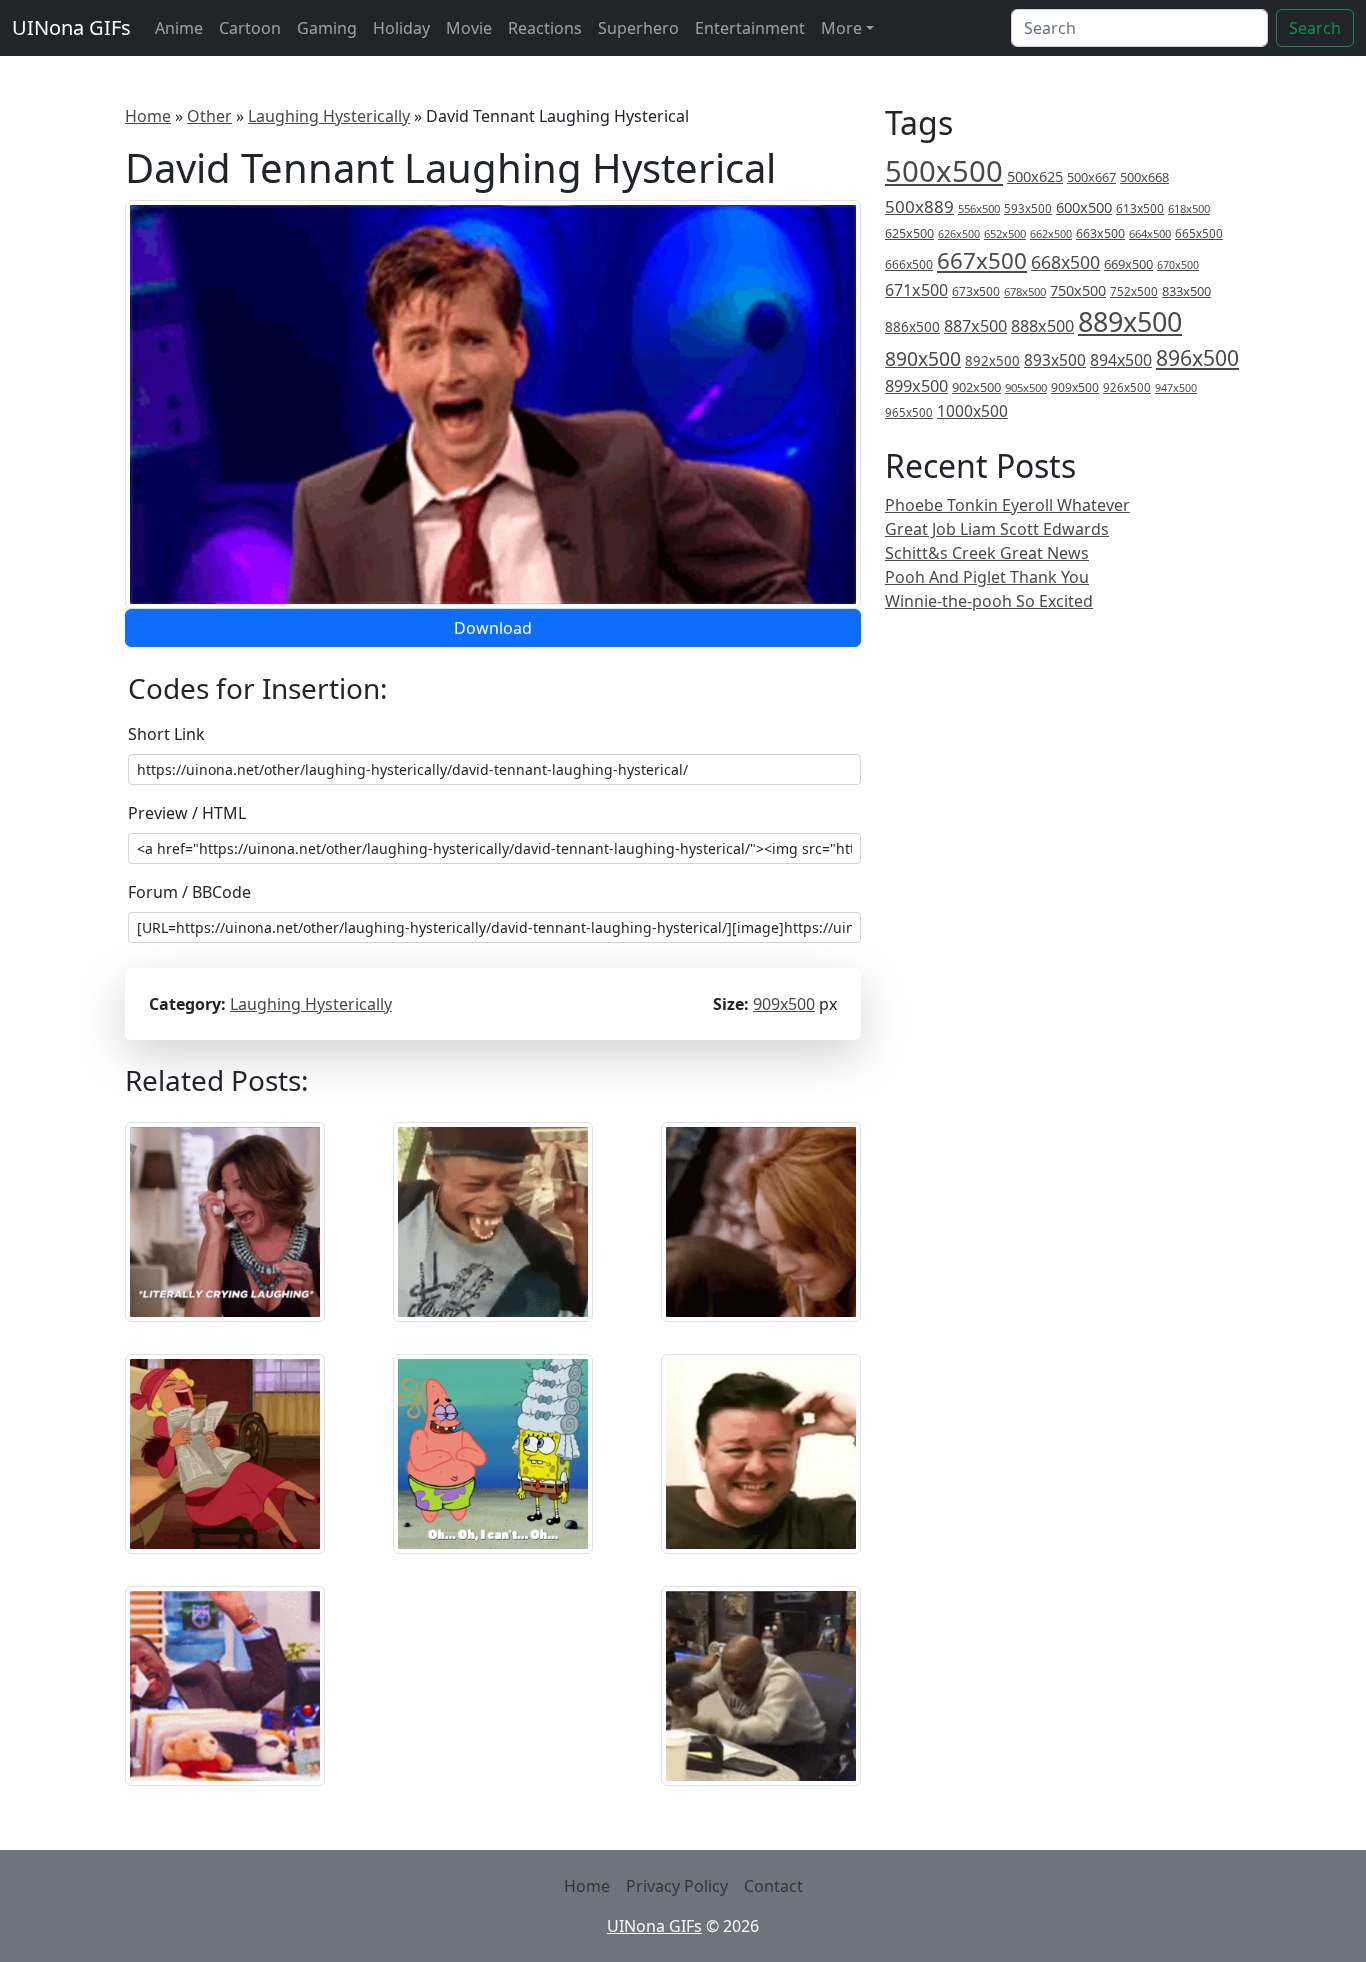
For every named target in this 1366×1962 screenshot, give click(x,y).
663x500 (1100, 233)
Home (148, 116)
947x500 (1176, 388)
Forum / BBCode (189, 892)
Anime (179, 28)
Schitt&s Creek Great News (987, 553)
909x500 (784, 1004)
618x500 (1189, 208)
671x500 (916, 290)
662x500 (1051, 233)
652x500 (1005, 233)
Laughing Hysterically (329, 116)
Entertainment (750, 28)
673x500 (976, 291)
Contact (773, 1886)
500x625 (1035, 176)
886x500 (912, 326)
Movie (469, 28)
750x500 (1078, 290)
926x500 (1127, 387)
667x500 (982, 260)
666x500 (909, 264)
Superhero (638, 28)
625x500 (909, 233)
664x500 (1150, 233)
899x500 (916, 386)
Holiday (401, 28)
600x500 (1084, 207)
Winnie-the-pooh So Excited (989, 601)
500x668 (1144, 177)
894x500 (1121, 360)
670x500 (1178, 265)
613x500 (1140, 208)
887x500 (975, 326)
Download (493, 628)
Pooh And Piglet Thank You (987, 577)
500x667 (1091, 177)
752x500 (1134, 291)
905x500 (1026, 387)
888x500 (1042, 326)
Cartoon (250, 28)
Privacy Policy (677, 1886)
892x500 (992, 361)
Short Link (166, 734)
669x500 (1128, 264)
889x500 (1130, 321)
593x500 (1028, 208)
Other (209, 116)
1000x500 (972, 411)
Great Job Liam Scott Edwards (997, 529)
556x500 (979, 208)
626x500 (959, 233)
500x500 (944, 171)
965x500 (909, 412)
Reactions (545, 28)
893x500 (1055, 360)
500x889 (919, 206)
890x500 (923, 358)
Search (1315, 28)
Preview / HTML (187, 813)
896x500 (1197, 357)
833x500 (1186, 291)
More (841, 28)
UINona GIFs (71, 27)
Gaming (327, 28)
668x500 (1065, 262)
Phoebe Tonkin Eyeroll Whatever (1007, 505)
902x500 (976, 387)
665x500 (1199, 233)
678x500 (1025, 291)
